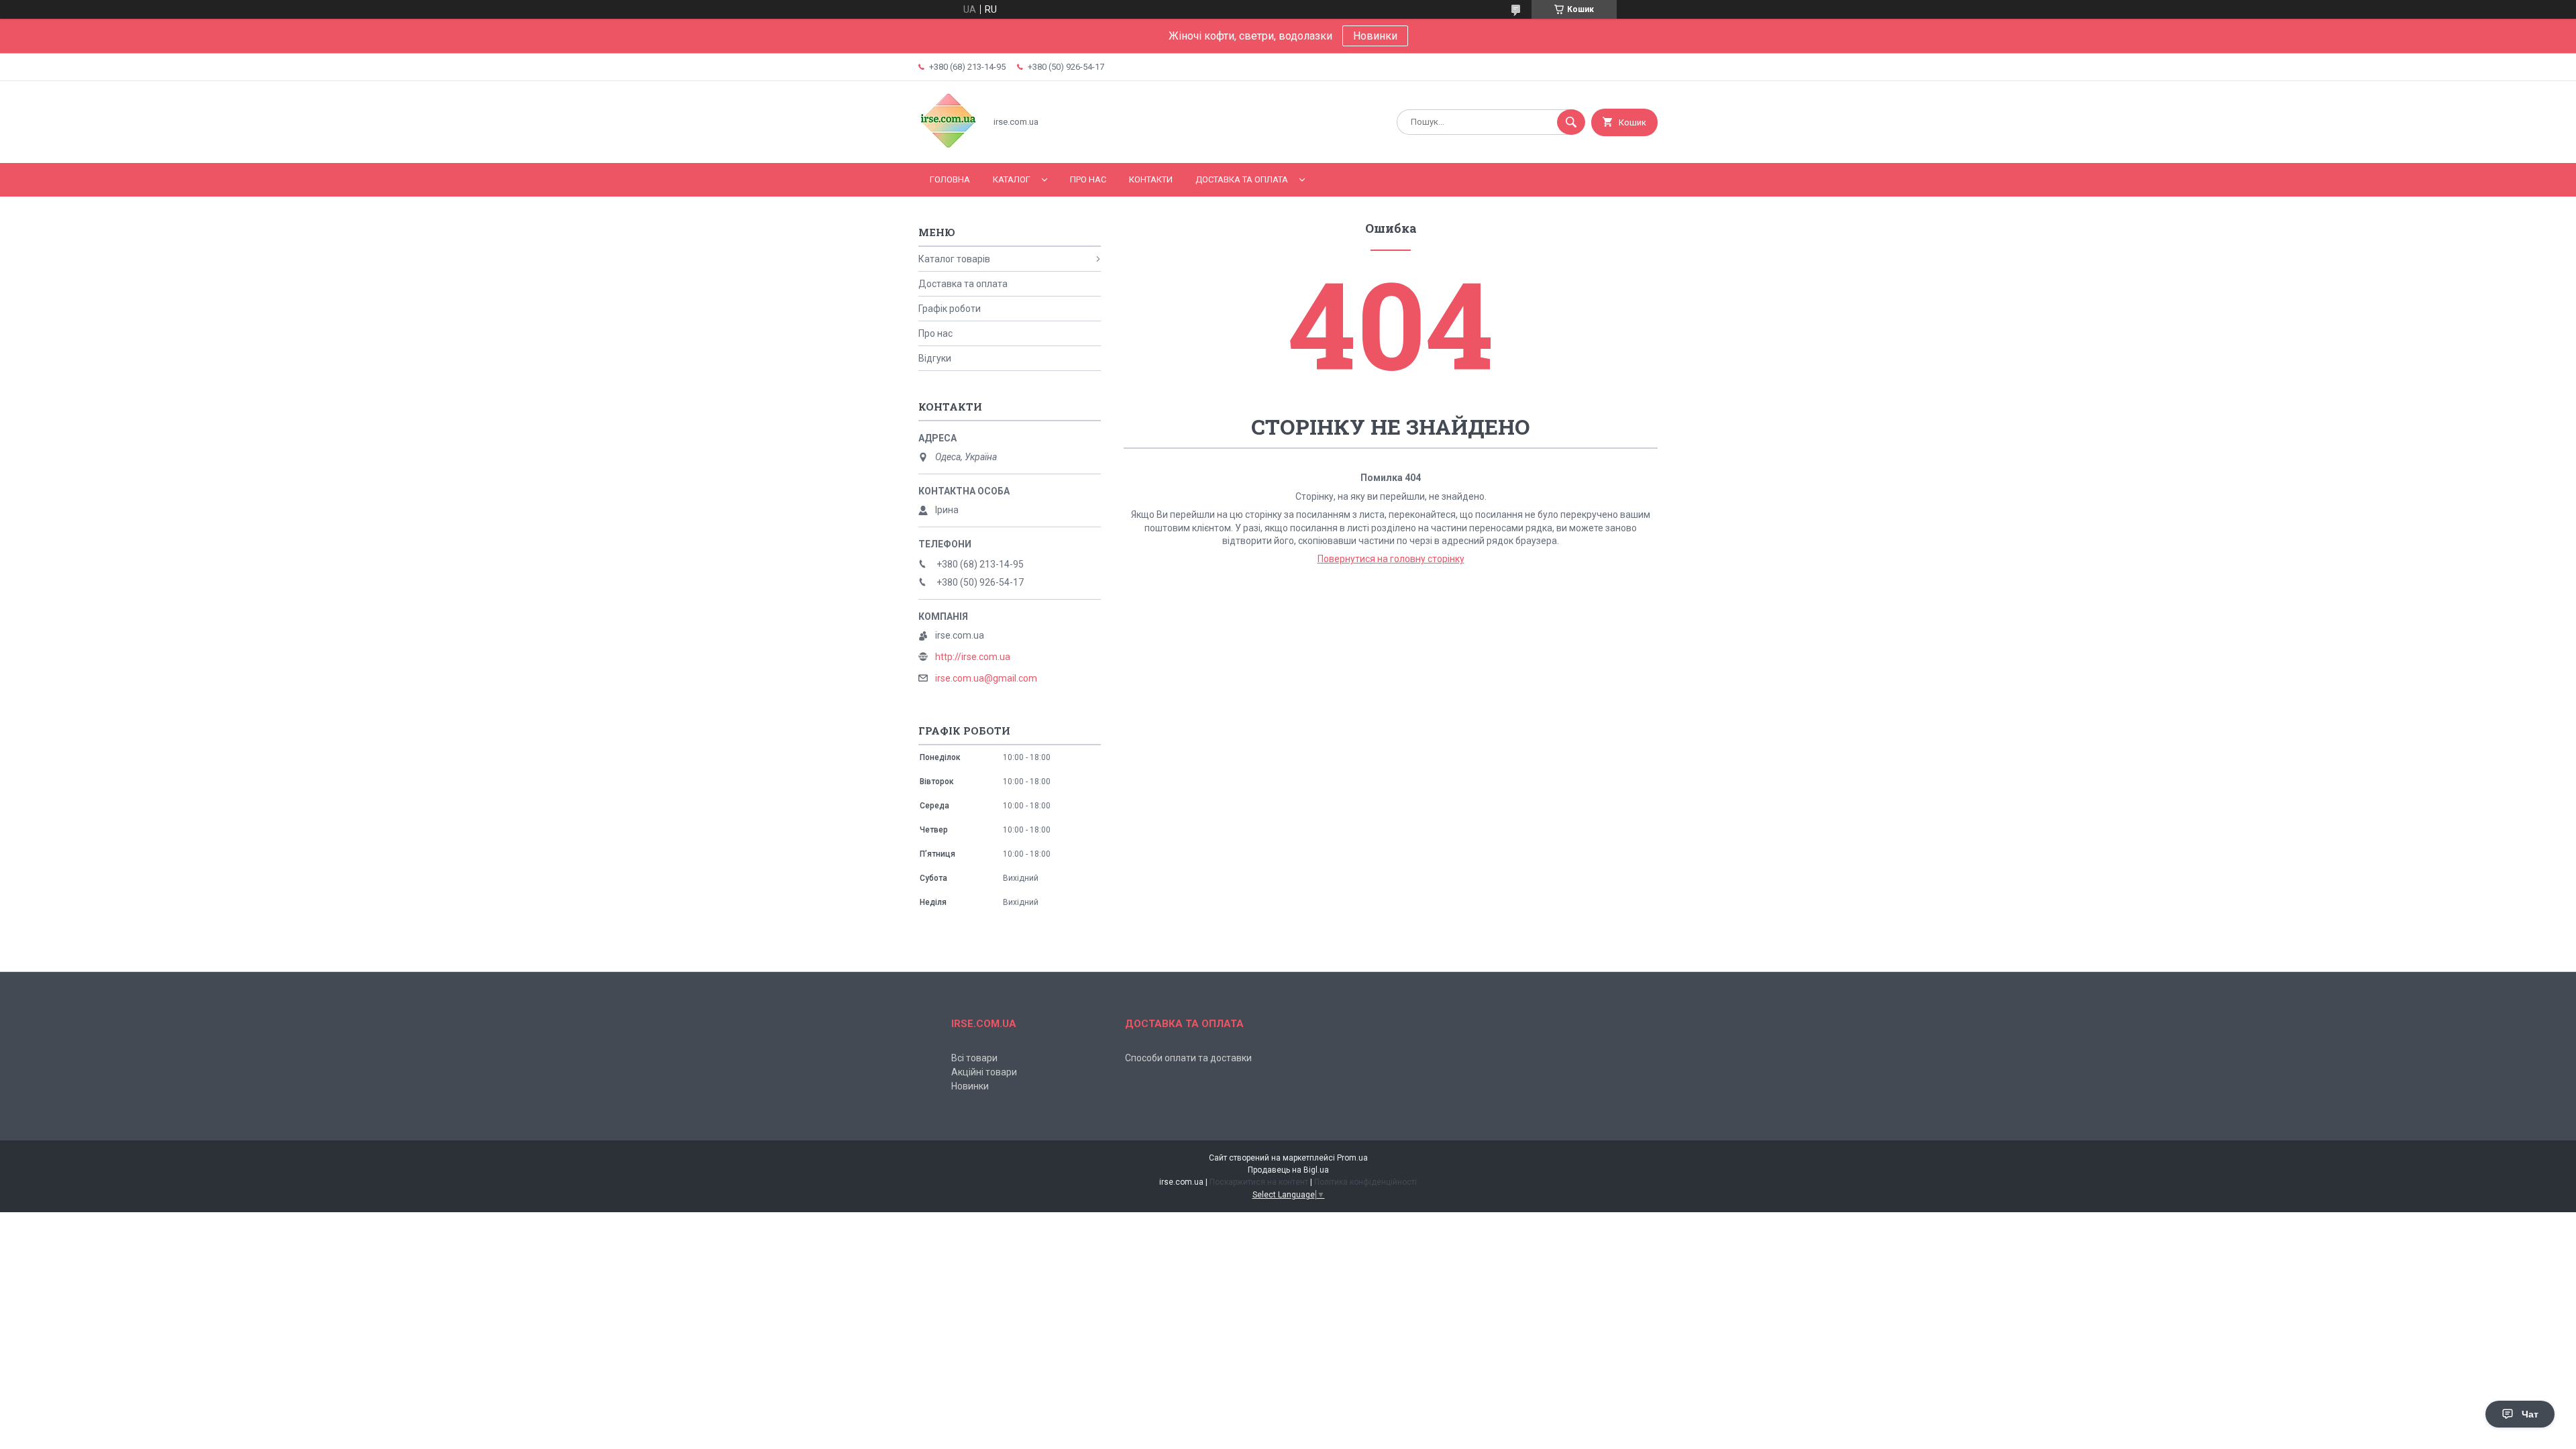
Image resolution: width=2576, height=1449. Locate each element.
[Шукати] (1571, 122)
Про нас (1088, 179)
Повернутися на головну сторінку (1391, 559)
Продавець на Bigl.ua (1288, 1170)
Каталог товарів (954, 259)
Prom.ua (1352, 1158)
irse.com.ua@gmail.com (986, 678)
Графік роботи (950, 309)
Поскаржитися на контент (1259, 1182)
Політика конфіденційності (1365, 1182)
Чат (2530, 1414)
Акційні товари (984, 1072)
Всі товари (974, 1058)
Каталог (1012, 179)
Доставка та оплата (1242, 179)
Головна (950, 179)
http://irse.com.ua (973, 657)
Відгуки (935, 358)
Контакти (1151, 179)
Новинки (1375, 36)
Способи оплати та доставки (1188, 1058)
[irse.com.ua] (948, 146)
